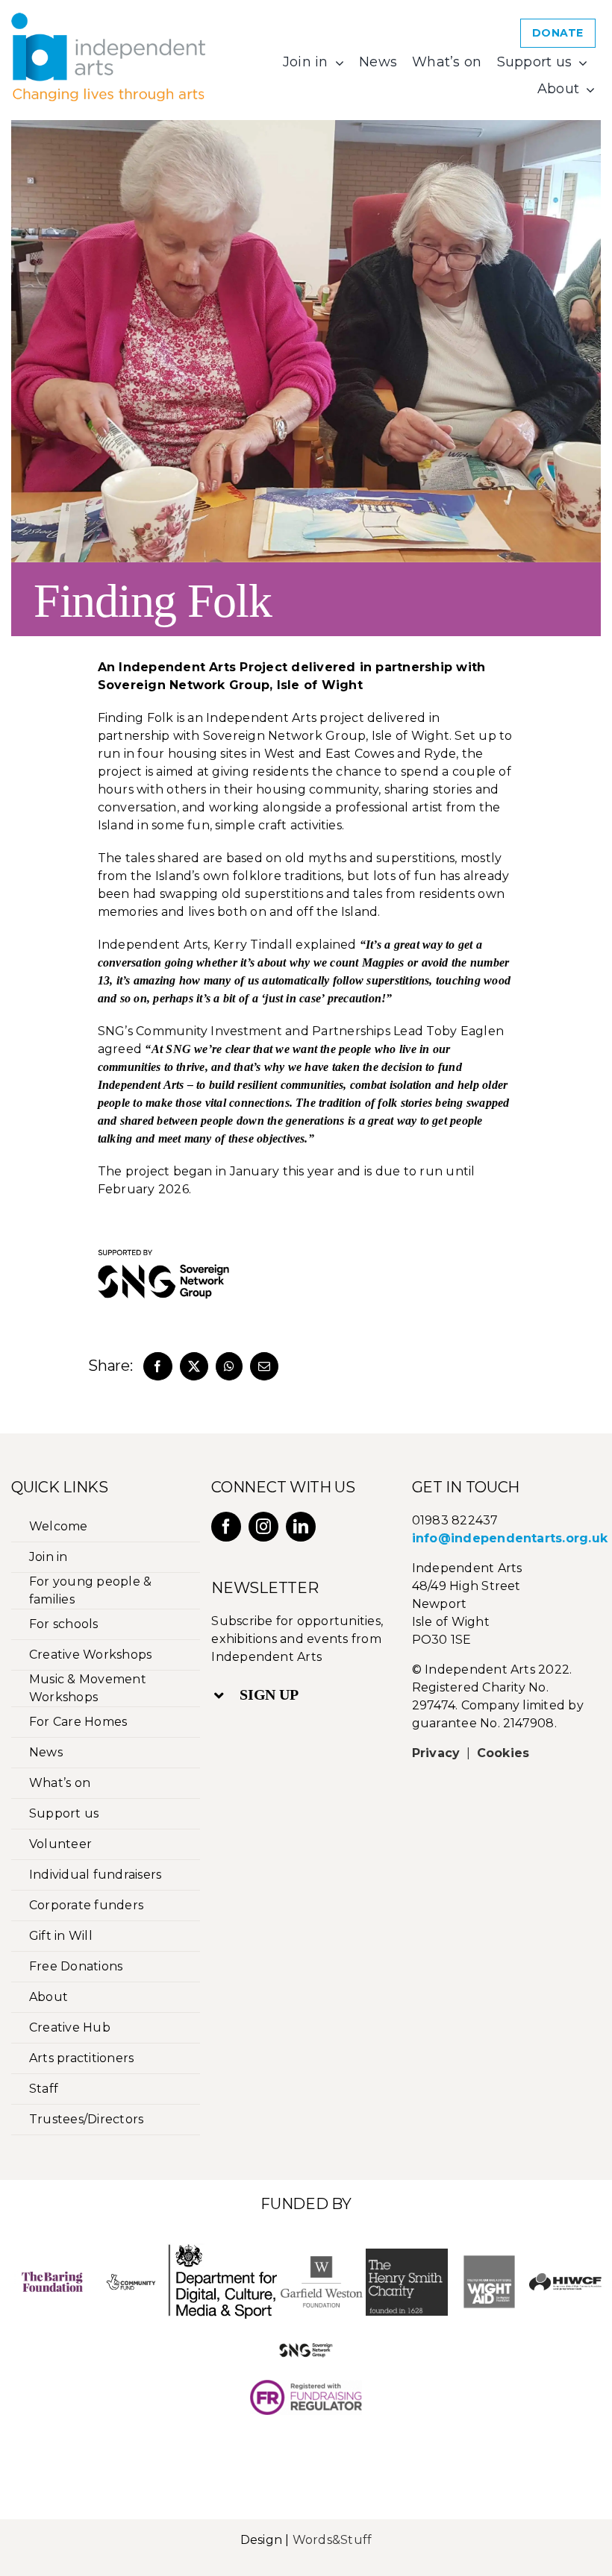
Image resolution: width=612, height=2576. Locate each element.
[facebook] (226, 1527)
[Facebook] (157, 1366)
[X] (194, 1366)
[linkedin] (301, 1527)
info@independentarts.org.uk (510, 1538)
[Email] (264, 1366)
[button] (297, 1695)
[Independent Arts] (108, 18)
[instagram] (263, 1527)
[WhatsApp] (229, 1366)
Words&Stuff (332, 2540)
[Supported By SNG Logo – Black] (163, 1234)
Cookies (503, 1753)
